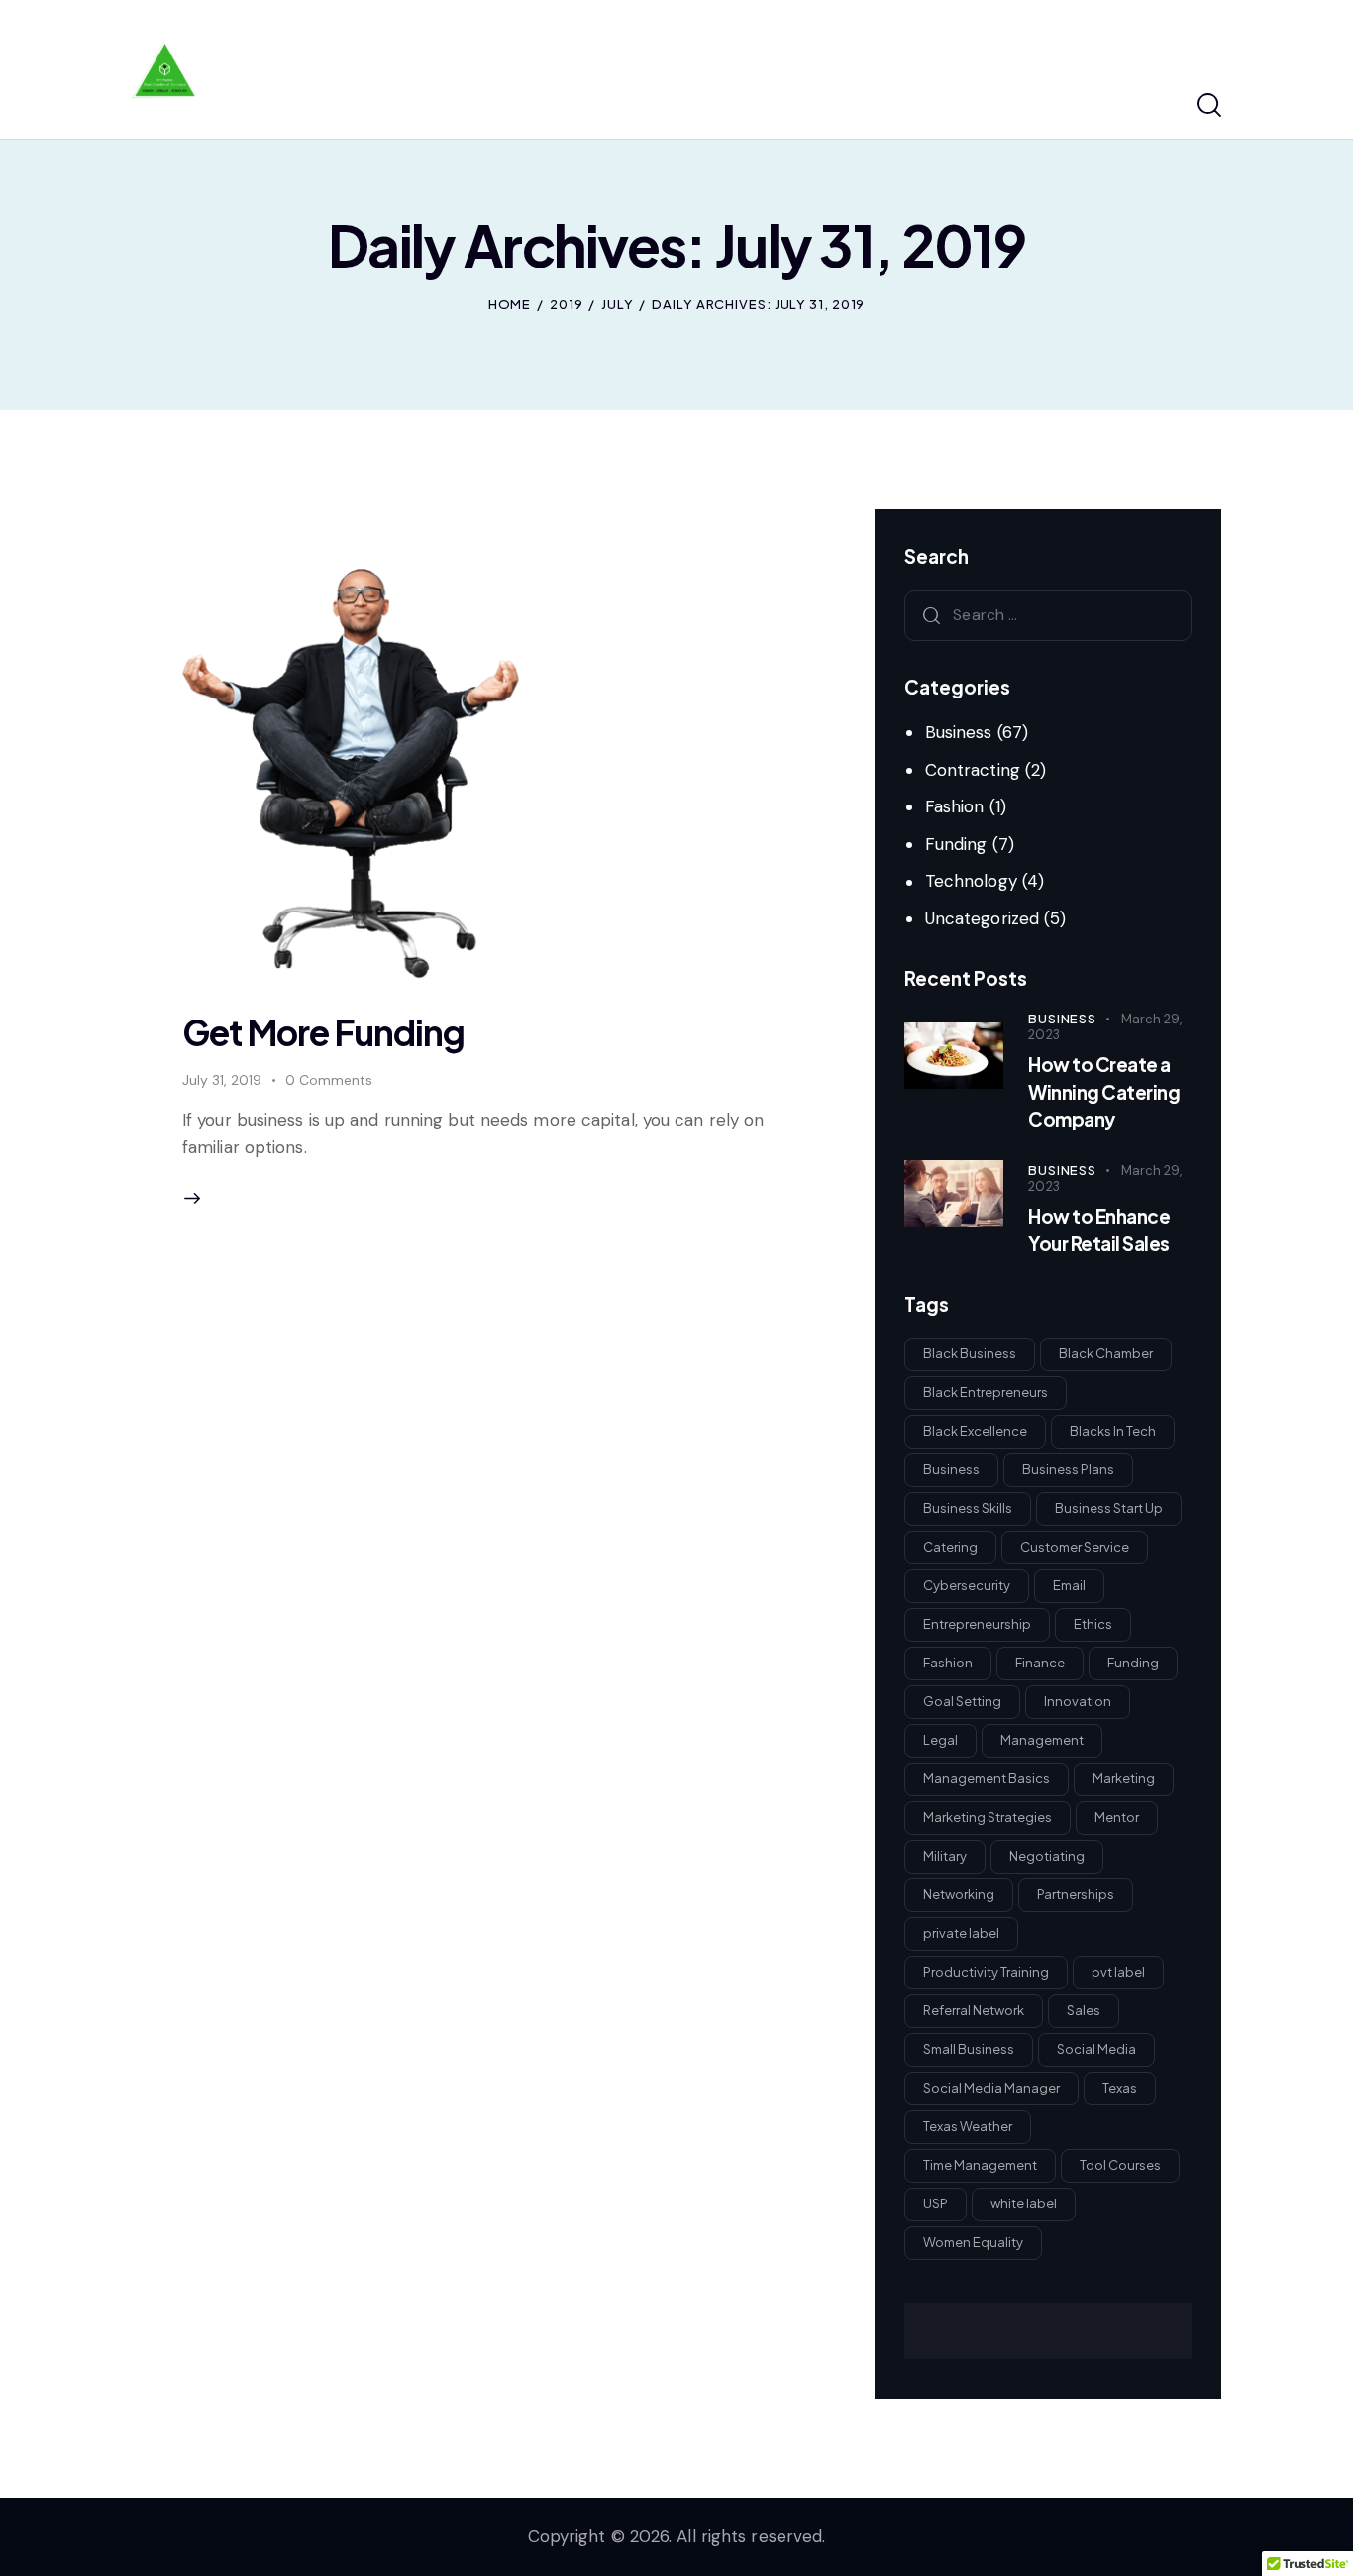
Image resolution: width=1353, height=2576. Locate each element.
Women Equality (973, 2242)
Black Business (970, 1353)
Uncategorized (982, 918)
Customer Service (1075, 1547)
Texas (1120, 2088)
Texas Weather (968, 2126)
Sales (1084, 2010)
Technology (971, 881)
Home (510, 304)
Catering (950, 1547)
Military (945, 1856)
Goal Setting (962, 1701)
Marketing (1124, 1778)
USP (936, 2203)
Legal (940, 1740)
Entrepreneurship (977, 1624)
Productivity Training (986, 1972)
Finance (1040, 1663)
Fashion (955, 806)
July (618, 304)
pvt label (1118, 1972)
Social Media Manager (991, 2088)
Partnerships (1076, 1894)
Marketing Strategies (988, 1817)
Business (959, 732)
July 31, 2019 (222, 1080)
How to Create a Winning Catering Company (1104, 1091)
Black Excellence (975, 1431)
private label (961, 1933)
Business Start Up (1109, 1508)
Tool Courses (1120, 2165)
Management (1042, 1740)
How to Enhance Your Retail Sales (1099, 1230)
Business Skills (968, 1508)
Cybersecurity (967, 1585)
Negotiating (1047, 1856)
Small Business (969, 2049)
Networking (959, 1894)
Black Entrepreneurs (986, 1392)
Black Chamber (1106, 1353)
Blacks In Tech (1113, 1431)
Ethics (1093, 1624)
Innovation (1078, 1701)
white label (1024, 2203)
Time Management (980, 2165)
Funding (956, 844)
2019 (567, 304)
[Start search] (1209, 106)
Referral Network (974, 2010)
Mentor (1117, 1817)
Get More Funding (323, 1032)
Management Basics (987, 1778)
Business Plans (1068, 1469)
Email (1069, 1585)
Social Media (1096, 2049)
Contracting (973, 770)
